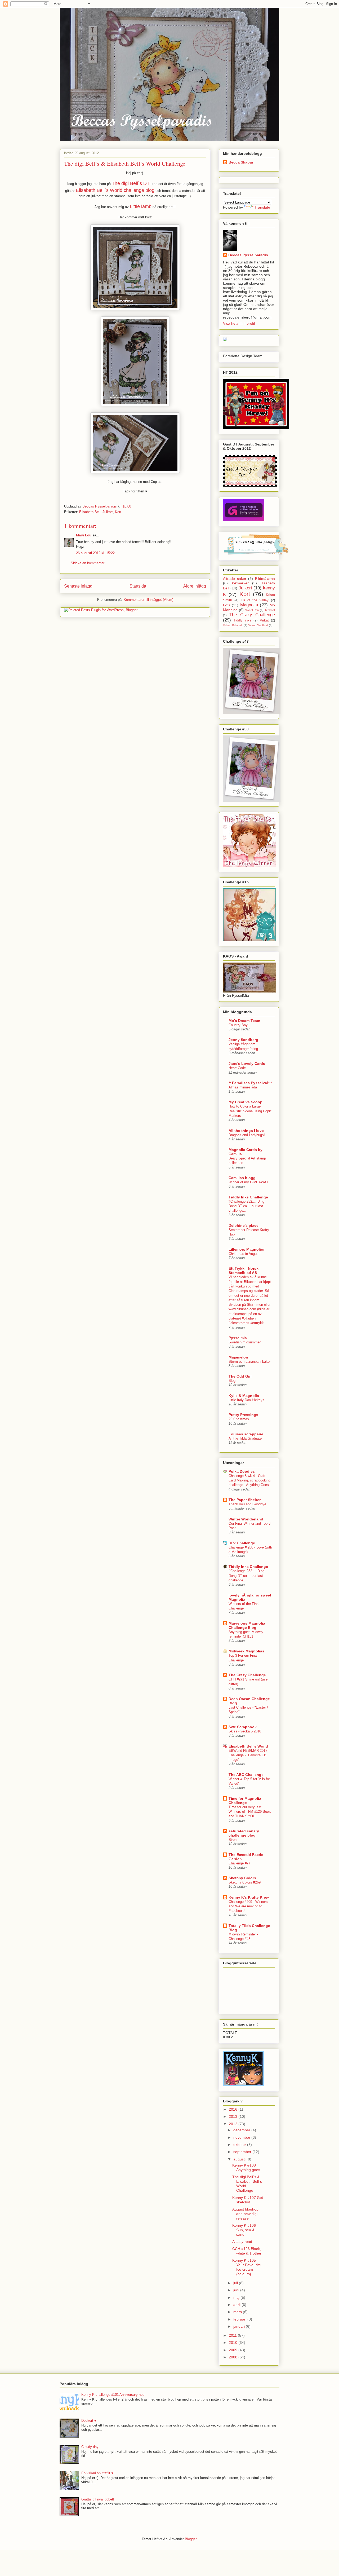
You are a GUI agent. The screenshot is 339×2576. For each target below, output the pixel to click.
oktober (240, 2145)
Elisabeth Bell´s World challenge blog (115, 190)
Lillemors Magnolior (247, 1249)
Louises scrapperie (246, 1434)
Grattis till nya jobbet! (98, 2499)
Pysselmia (238, 1338)
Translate (262, 207)
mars (238, 2312)
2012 (234, 2124)
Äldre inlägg (195, 586)
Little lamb (141, 206)
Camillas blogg (242, 1178)
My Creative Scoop (246, 1102)
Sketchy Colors (242, 1878)
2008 (234, 2357)
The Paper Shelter (245, 1500)
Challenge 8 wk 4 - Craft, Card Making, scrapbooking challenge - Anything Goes (249, 1480)
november (242, 2137)
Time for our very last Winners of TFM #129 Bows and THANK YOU (250, 1812)
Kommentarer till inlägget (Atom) (148, 600)
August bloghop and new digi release (245, 2214)
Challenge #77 (239, 1863)
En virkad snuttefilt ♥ (97, 2473)
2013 (234, 2116)
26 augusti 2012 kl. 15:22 (95, 553)
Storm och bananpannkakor (250, 1362)
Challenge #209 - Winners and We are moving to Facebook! (248, 1906)
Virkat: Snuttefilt (258, 625)
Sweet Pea (252, 610)
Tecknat (270, 610)
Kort (118, 512)
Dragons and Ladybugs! (247, 1135)
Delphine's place (244, 1225)
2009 (234, 2350)
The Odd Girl (240, 1376)
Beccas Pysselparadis (248, 255)
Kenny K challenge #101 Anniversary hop (113, 2395)
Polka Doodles (242, 1471)
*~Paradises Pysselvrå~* (250, 1083)
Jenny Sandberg (243, 1040)
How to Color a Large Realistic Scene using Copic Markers (250, 1111)
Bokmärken (240, 583)
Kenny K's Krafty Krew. (249, 1897)
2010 (234, 2343)
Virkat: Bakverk (233, 625)
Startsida (138, 586)
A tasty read (242, 2242)
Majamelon (238, 1357)
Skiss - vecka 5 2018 (245, 1731)
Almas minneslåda (243, 1087)
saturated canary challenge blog (244, 1833)
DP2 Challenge (242, 1543)
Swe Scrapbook (243, 1727)
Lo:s (227, 605)
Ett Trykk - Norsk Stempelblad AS (244, 1271)
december (242, 2130)
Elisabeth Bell (90, 512)
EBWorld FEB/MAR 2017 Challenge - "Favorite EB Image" (248, 1755)
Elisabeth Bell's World (248, 1746)
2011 (233, 2335)
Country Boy (238, 1025)
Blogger (191, 2539)
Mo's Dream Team (244, 1021)
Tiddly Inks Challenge (248, 1197)
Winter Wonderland (246, 1519)
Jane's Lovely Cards (247, 1064)
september (243, 2152)
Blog (232, 1381)
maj (237, 2297)
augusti (240, 2159)
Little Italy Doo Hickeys (246, 1400)
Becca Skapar (241, 162)
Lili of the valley (255, 600)
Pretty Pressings (243, 1415)
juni (237, 2290)
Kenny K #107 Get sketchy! (248, 2200)
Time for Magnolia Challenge (245, 1801)
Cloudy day (90, 2447)
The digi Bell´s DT (131, 183)
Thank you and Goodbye (247, 1504)
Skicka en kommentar (88, 563)
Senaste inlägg (78, 586)
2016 (234, 2109)
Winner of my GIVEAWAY (249, 1182)
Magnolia (249, 605)
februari (240, 2319)
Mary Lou (84, 535)
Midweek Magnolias (246, 1651)
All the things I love (246, 1131)
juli (236, 2283)
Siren (233, 1840)
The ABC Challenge (246, 1775)
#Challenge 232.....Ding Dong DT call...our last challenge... (246, 1206)
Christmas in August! (245, 1254)
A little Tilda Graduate (245, 1438)
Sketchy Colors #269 (245, 1882)
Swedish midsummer (245, 1342)
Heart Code (237, 1068)
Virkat (264, 620)
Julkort (108, 512)
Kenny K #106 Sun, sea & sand (244, 2230)
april (237, 2305)
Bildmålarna (265, 579)
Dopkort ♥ (89, 2421)
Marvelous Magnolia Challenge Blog (247, 1625)
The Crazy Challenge (252, 615)
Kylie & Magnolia (244, 1396)
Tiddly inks (242, 620)
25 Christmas (239, 1419)
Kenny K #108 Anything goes (246, 2167)
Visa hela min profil (239, 323)
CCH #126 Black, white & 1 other (247, 2251)
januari (240, 2326)
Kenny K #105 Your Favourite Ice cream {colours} (247, 2267)
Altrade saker (235, 579)
